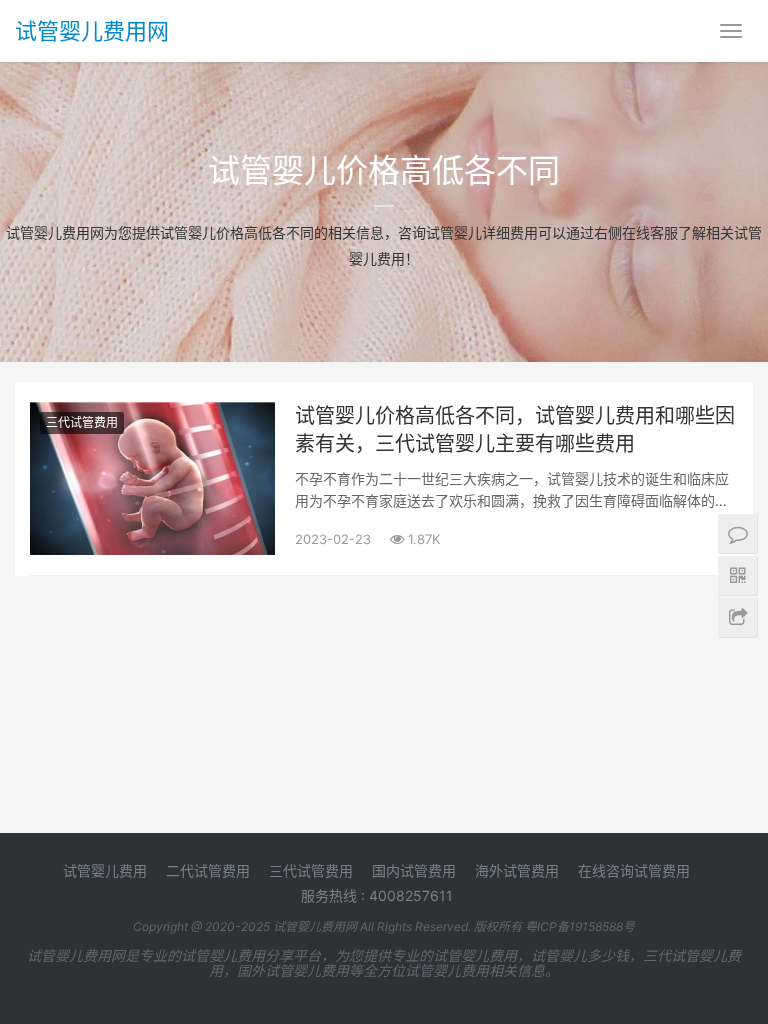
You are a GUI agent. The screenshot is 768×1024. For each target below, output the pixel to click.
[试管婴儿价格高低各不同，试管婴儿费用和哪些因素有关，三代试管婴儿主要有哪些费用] (152, 414)
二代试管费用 (208, 870)
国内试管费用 (414, 870)
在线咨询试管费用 (634, 870)
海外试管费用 (517, 870)
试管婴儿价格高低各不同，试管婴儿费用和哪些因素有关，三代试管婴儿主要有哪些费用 (515, 430)
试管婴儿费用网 (92, 31)
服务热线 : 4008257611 (377, 895)
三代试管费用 (82, 422)
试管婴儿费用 (105, 870)
